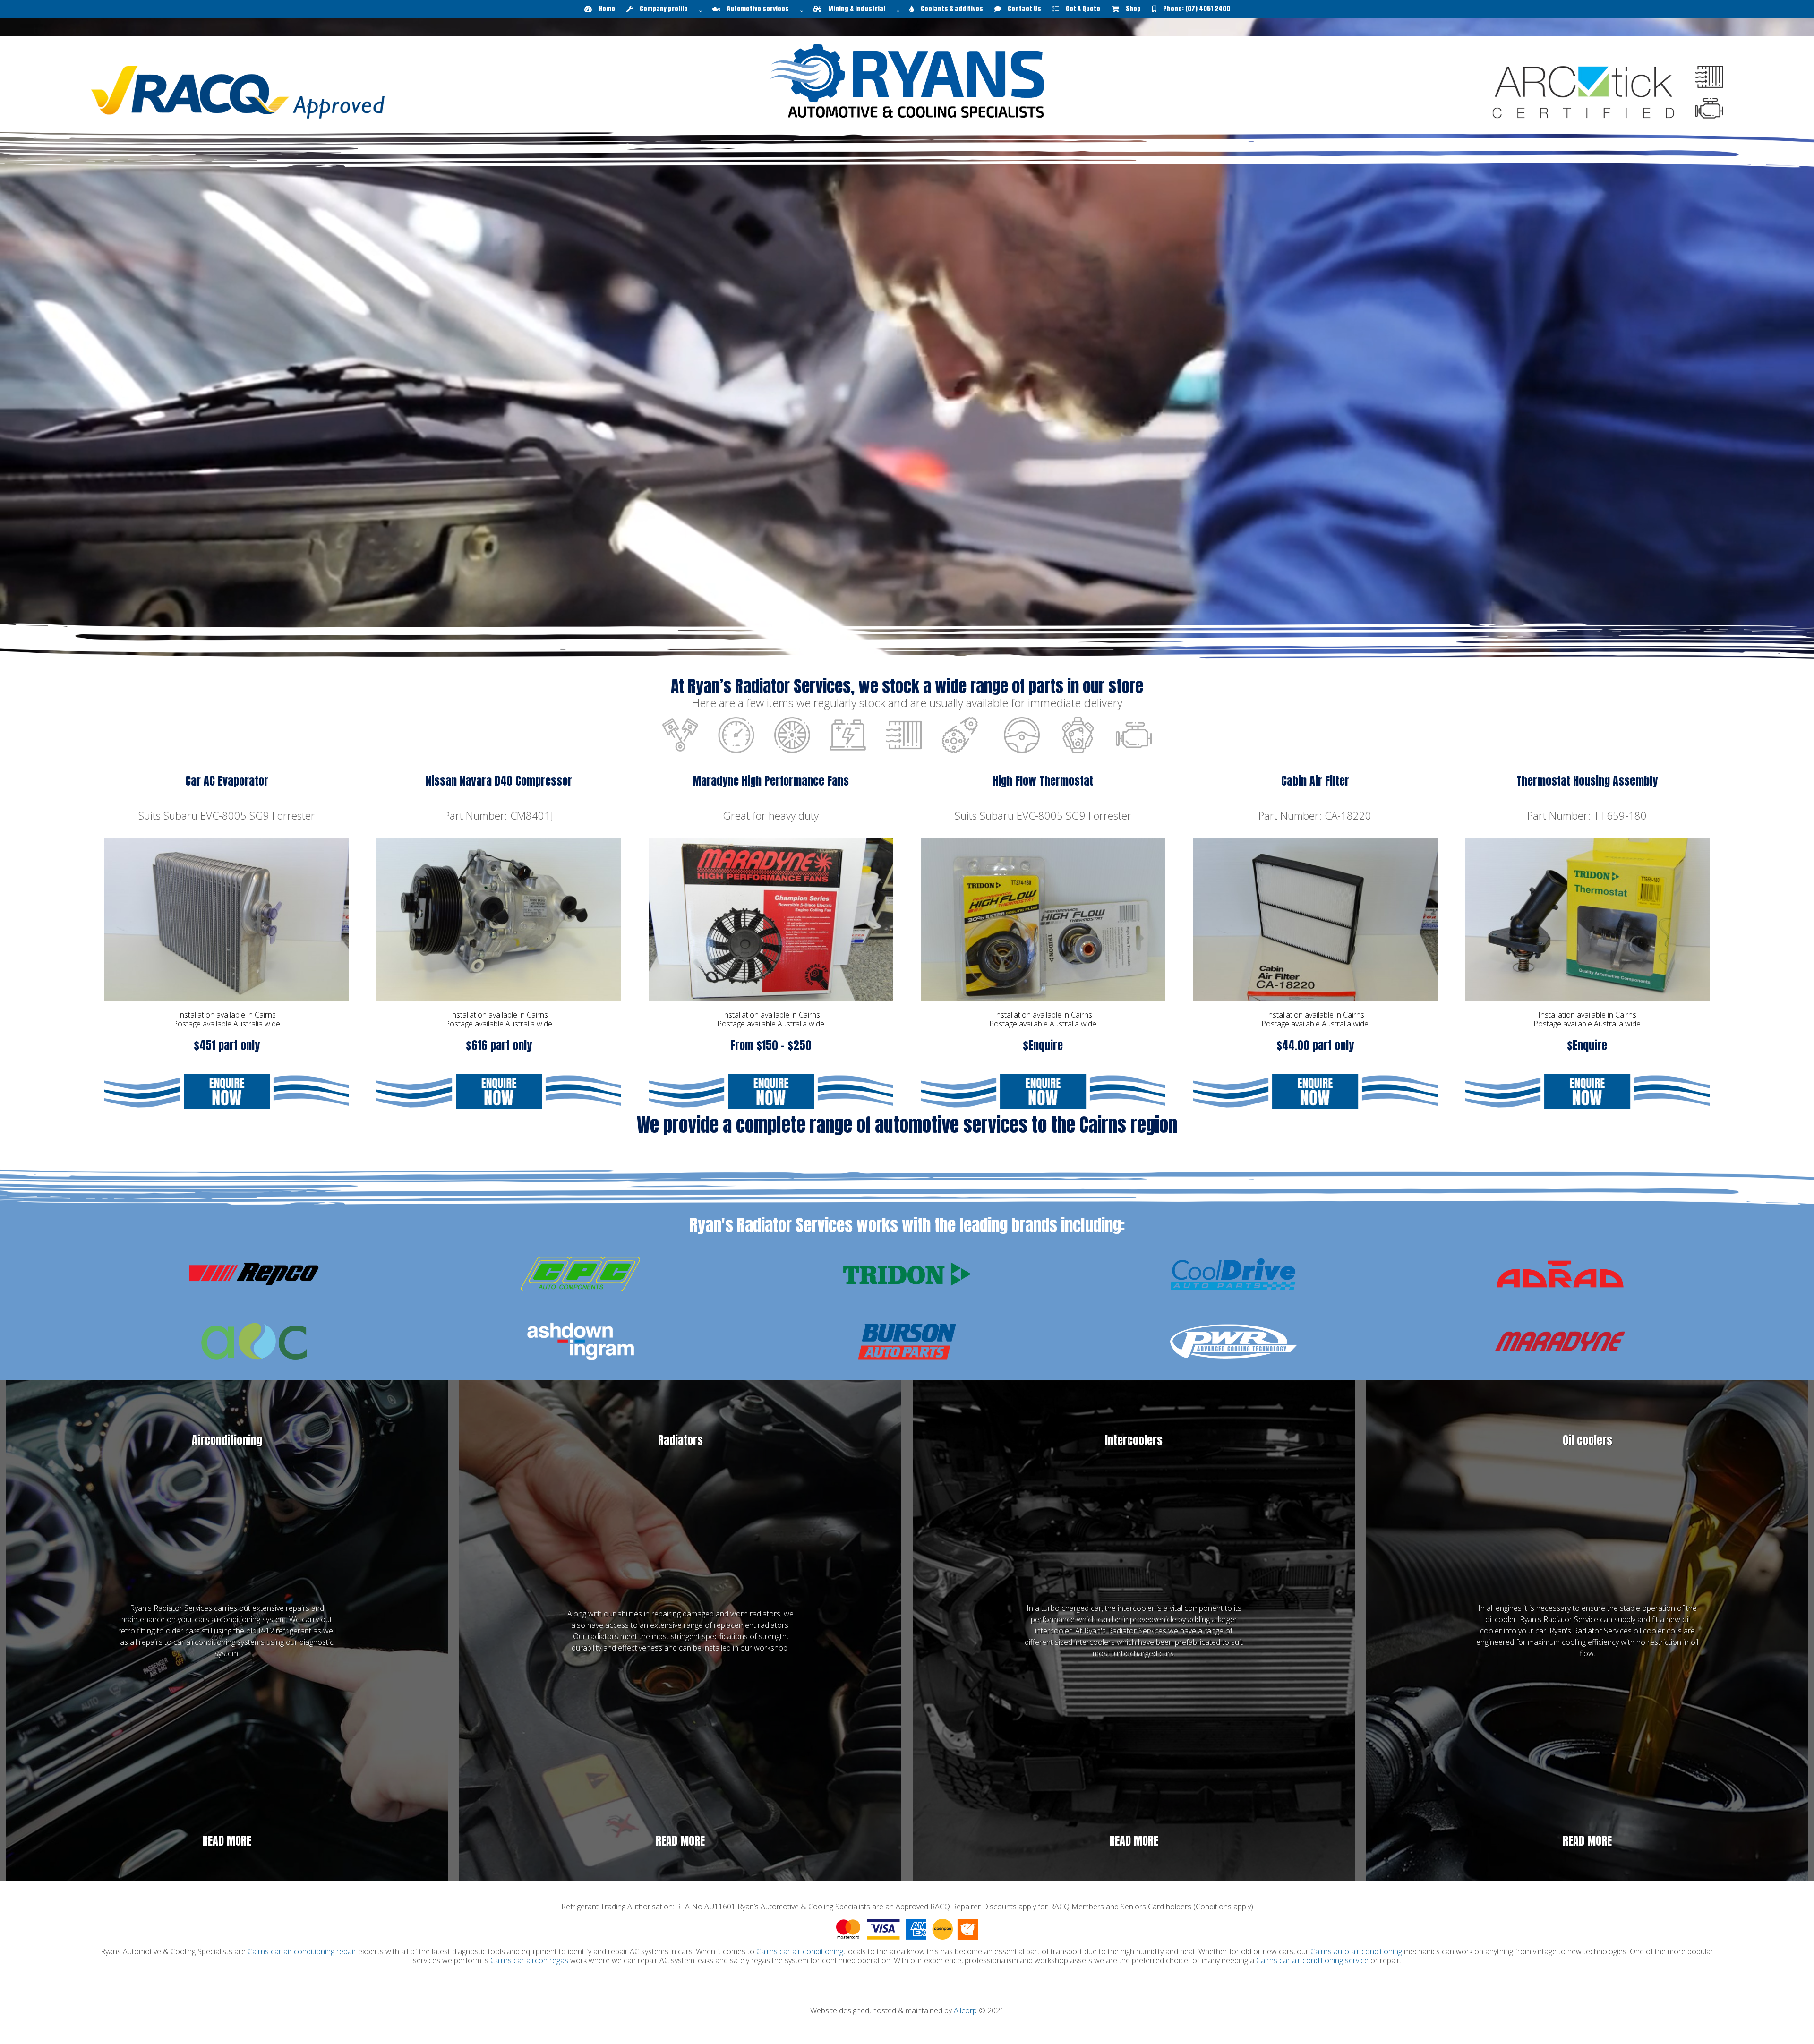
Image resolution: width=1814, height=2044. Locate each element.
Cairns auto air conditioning (1356, 1951)
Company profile (664, 9)
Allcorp (965, 2010)
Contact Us (1021, 9)
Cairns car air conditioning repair (302, 1951)
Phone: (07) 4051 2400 (1193, 9)
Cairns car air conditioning (800, 1951)
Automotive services (758, 9)
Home (603, 9)
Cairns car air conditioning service (1312, 1960)
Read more (227, 1841)
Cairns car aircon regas (529, 1960)
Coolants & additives (949, 9)
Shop (1130, 9)
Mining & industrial (857, 9)
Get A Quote (1080, 9)
